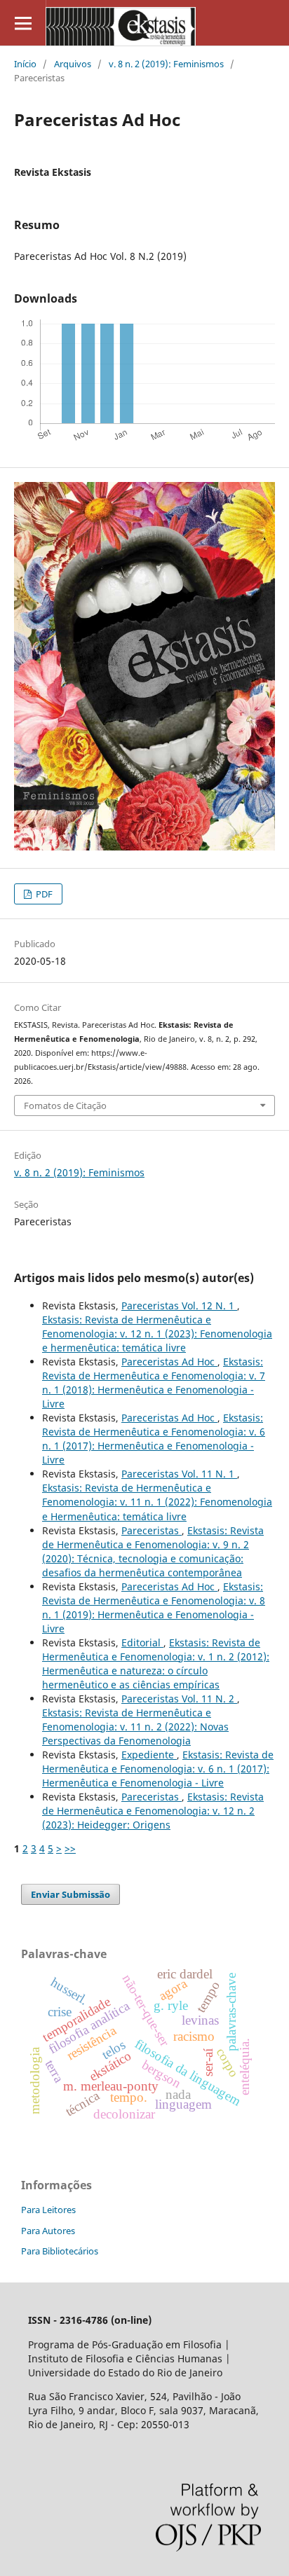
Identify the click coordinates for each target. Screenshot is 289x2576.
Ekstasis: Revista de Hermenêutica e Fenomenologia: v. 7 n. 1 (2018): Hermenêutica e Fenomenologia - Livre (154, 1383)
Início (25, 64)
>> (70, 1848)
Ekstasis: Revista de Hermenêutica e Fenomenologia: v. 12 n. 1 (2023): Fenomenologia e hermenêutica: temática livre (157, 1334)
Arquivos (73, 64)
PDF (43, 894)
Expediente (149, 1755)
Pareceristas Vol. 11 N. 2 (179, 1699)
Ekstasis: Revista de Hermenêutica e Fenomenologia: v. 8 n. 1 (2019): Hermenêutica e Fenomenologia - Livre (154, 1607)
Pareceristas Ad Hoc (169, 1362)
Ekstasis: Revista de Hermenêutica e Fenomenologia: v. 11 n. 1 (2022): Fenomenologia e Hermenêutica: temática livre (157, 1502)
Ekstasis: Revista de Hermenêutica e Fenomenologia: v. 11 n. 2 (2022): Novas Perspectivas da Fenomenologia (135, 1727)
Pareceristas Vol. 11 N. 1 (179, 1474)
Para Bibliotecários (60, 2251)
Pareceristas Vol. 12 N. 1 (179, 1306)
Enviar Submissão (70, 1894)
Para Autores (48, 2231)
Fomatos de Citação (65, 1106)
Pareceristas (152, 1530)
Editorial (142, 1642)
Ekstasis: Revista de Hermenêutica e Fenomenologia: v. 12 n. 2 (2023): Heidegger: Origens (153, 1811)
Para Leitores (48, 2210)
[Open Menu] (23, 23)
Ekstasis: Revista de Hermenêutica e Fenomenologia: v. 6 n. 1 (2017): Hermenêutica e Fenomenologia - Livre (154, 1439)
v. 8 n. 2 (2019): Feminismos (166, 64)
